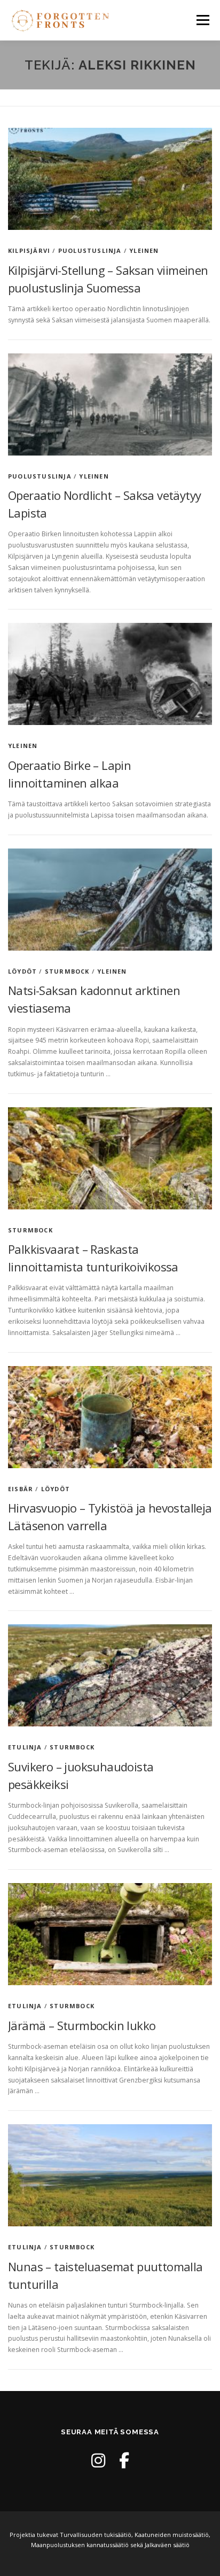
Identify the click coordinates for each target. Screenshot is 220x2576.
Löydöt (22, 971)
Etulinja (25, 1747)
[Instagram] (98, 2460)
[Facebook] (124, 2460)
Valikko (203, 20)
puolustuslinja (90, 250)
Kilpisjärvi (29, 250)
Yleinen (144, 250)
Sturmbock (67, 971)
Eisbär (21, 1489)
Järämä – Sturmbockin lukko (82, 2025)
